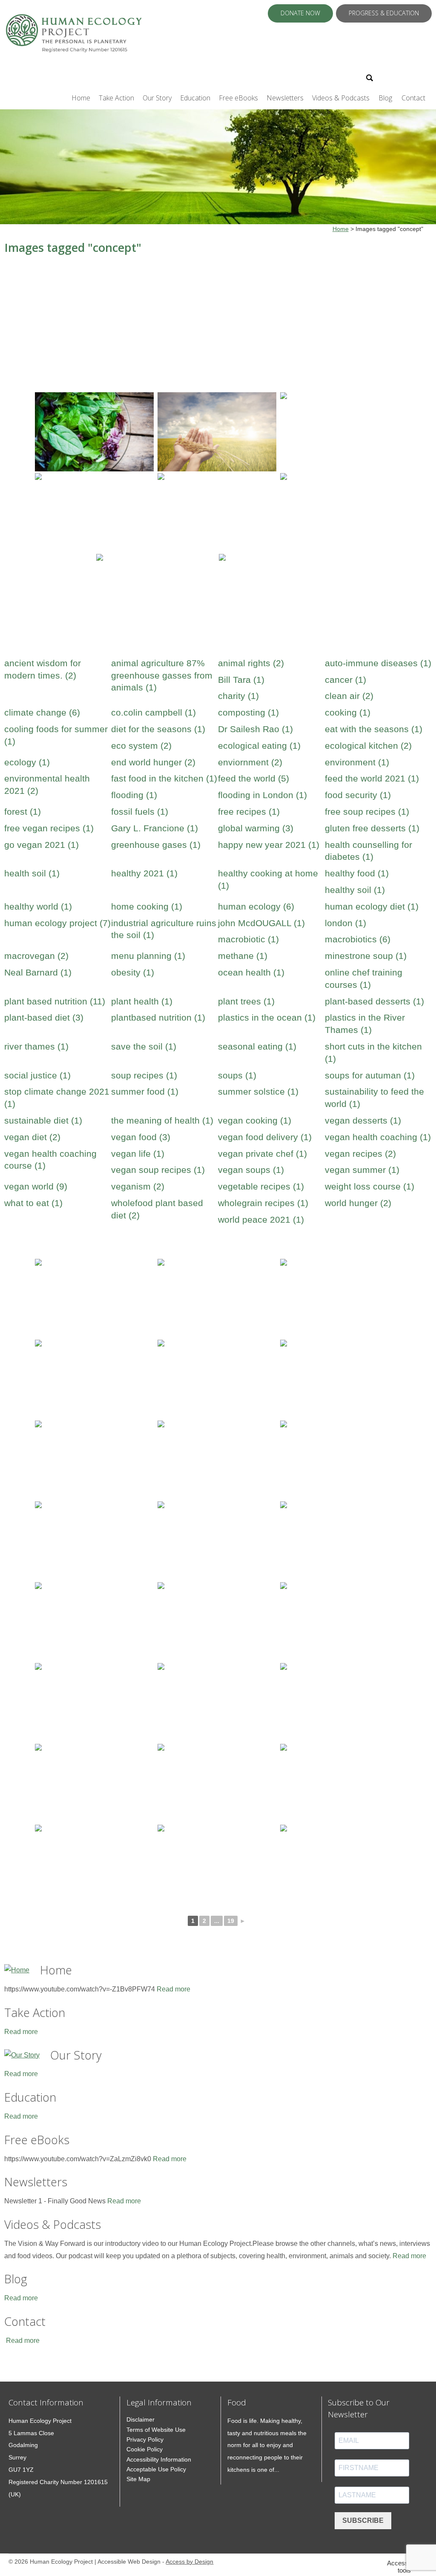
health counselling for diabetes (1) (369, 851)
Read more (174, 1989)
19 (231, 1921)
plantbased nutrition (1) (158, 1017)
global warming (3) (256, 828)
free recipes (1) (249, 812)
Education (195, 98)
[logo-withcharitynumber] (73, 37)
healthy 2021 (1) (144, 873)
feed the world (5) (254, 778)
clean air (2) (349, 696)
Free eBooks (238, 98)
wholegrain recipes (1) (263, 1203)
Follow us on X (392, 77)
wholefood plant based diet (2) (157, 1209)
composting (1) (248, 712)
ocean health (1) (251, 972)
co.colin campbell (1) (153, 712)
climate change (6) (42, 712)
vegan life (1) (138, 1154)
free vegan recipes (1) (49, 828)
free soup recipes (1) (367, 812)
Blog (385, 98)
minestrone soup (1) (366, 956)
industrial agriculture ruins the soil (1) (164, 929)
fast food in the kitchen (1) (164, 778)
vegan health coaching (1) (378, 1137)
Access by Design (189, 2562)
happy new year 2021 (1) (269, 845)
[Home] (17, 1970)
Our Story (157, 98)
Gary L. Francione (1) (155, 828)
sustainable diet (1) (43, 1120)
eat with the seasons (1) (374, 729)
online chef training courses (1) (364, 978)
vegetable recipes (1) (261, 1186)
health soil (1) (32, 873)
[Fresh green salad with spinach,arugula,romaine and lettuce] (94, 432)
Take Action (116, 98)
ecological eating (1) (259, 746)
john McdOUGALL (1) (261, 923)
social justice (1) (37, 1075)
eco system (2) (141, 746)
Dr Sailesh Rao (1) (255, 729)
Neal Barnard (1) (38, 972)
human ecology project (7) (57, 923)
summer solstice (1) (258, 1091)
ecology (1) (27, 762)
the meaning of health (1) (162, 1120)
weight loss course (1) (370, 1186)
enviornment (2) (250, 762)
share (9, 2369)
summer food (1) (145, 1091)
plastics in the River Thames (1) (365, 1024)
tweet (19, 2369)
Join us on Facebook (403, 77)
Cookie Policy (145, 2449)
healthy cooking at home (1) (268, 879)
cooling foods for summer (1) (56, 735)
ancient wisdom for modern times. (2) (43, 669)
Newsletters (285, 98)
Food (237, 2402)
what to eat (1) (33, 1203)
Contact (413, 98)
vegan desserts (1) (363, 1120)
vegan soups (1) (251, 1170)
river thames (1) (36, 1046)
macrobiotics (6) (358, 939)
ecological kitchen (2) (368, 746)
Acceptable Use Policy (156, 2469)
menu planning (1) (148, 956)
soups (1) (237, 1075)
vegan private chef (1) (262, 1154)
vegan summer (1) (362, 1170)
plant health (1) (142, 1001)
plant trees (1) (246, 1001)
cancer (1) (346, 680)
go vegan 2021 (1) (42, 845)
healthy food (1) (357, 873)
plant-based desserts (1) (374, 1001)
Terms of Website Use (156, 2430)
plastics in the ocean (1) (267, 1017)
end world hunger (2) (153, 762)
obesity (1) (133, 972)
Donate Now (300, 13)
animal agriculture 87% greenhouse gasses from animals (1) (162, 675)
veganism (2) (138, 1186)
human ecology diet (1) (372, 906)
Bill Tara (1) (241, 680)
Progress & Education (384, 13)
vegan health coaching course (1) (50, 1160)
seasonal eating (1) (257, 1046)
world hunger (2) (358, 1203)
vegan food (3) (141, 1137)
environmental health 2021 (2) (47, 784)
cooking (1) (348, 712)
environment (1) (357, 762)
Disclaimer (141, 2419)
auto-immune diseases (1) (378, 663)
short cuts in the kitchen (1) (373, 1053)
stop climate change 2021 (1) (57, 1098)
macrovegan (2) (36, 956)
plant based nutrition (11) (55, 1001)
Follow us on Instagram (414, 77)
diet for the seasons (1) (158, 729)
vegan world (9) (36, 1186)
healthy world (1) (38, 906)
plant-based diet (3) (44, 1017)
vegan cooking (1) (255, 1120)
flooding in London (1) (262, 795)
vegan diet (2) (32, 1137)
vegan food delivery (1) (265, 1137)
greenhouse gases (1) (156, 845)
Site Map (138, 2479)
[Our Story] (22, 2055)
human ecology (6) (256, 906)
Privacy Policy (145, 2439)
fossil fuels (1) (140, 812)
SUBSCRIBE (363, 2520)
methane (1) (243, 956)
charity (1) (238, 696)
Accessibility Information (159, 2459)
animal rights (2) (251, 663)
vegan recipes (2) (360, 1154)
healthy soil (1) (355, 890)
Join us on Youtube (426, 77)
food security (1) (358, 795)
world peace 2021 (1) (261, 1220)
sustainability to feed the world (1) (374, 1098)
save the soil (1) (144, 1046)
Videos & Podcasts (341, 98)
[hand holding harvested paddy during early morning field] (217, 432)
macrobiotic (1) (248, 939)
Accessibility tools (404, 2567)
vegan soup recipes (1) (158, 1170)
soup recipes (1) (144, 1075)
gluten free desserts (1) (372, 828)
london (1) (346, 923)
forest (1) (23, 812)
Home (81, 98)
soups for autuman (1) (370, 1075)
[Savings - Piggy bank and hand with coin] (340, 432)
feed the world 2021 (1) (372, 778)
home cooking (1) (147, 906)
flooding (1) (134, 795)
